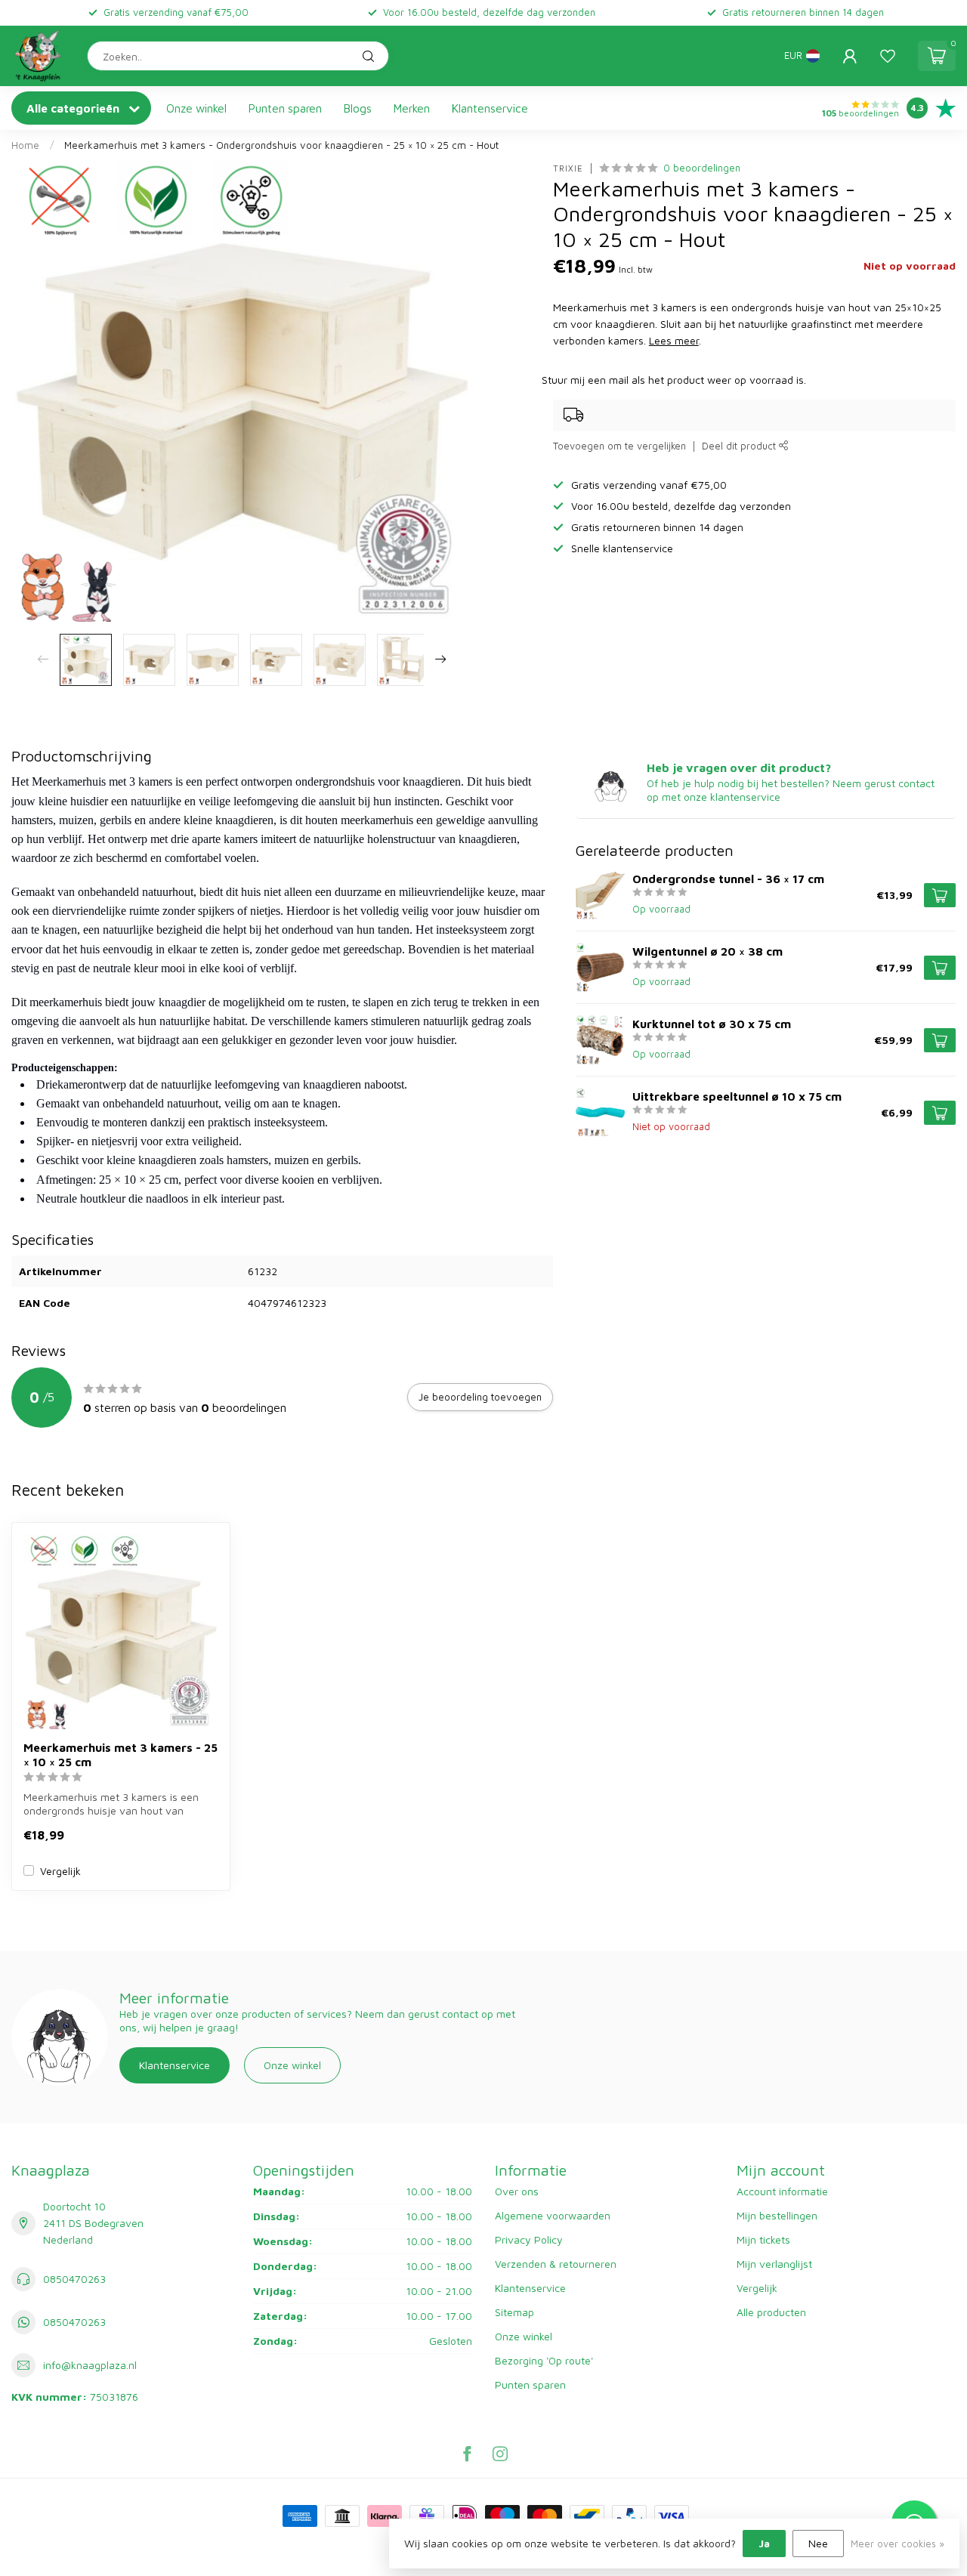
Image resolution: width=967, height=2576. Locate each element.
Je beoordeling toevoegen (480, 1397)
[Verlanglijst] (888, 56)
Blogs (358, 108)
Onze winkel (196, 108)
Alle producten (771, 2312)
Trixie (568, 168)
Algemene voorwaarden (553, 2215)
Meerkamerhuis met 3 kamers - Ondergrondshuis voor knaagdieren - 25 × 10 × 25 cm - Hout (281, 145)
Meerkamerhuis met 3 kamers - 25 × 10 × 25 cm (120, 1754)
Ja (764, 2543)
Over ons (517, 2191)
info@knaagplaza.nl (90, 2365)
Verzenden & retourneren (556, 2264)
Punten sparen (285, 108)
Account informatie (782, 2191)
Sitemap (514, 2312)
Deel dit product (740, 446)
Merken (412, 108)
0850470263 (74, 2279)
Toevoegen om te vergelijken (619, 446)
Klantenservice (490, 108)
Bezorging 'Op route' (544, 2360)
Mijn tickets (763, 2239)
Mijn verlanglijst (774, 2264)
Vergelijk (60, 1871)
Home (25, 145)
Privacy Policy (529, 2239)
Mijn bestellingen (777, 2215)
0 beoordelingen (702, 168)
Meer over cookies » (897, 2544)
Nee (818, 2543)
